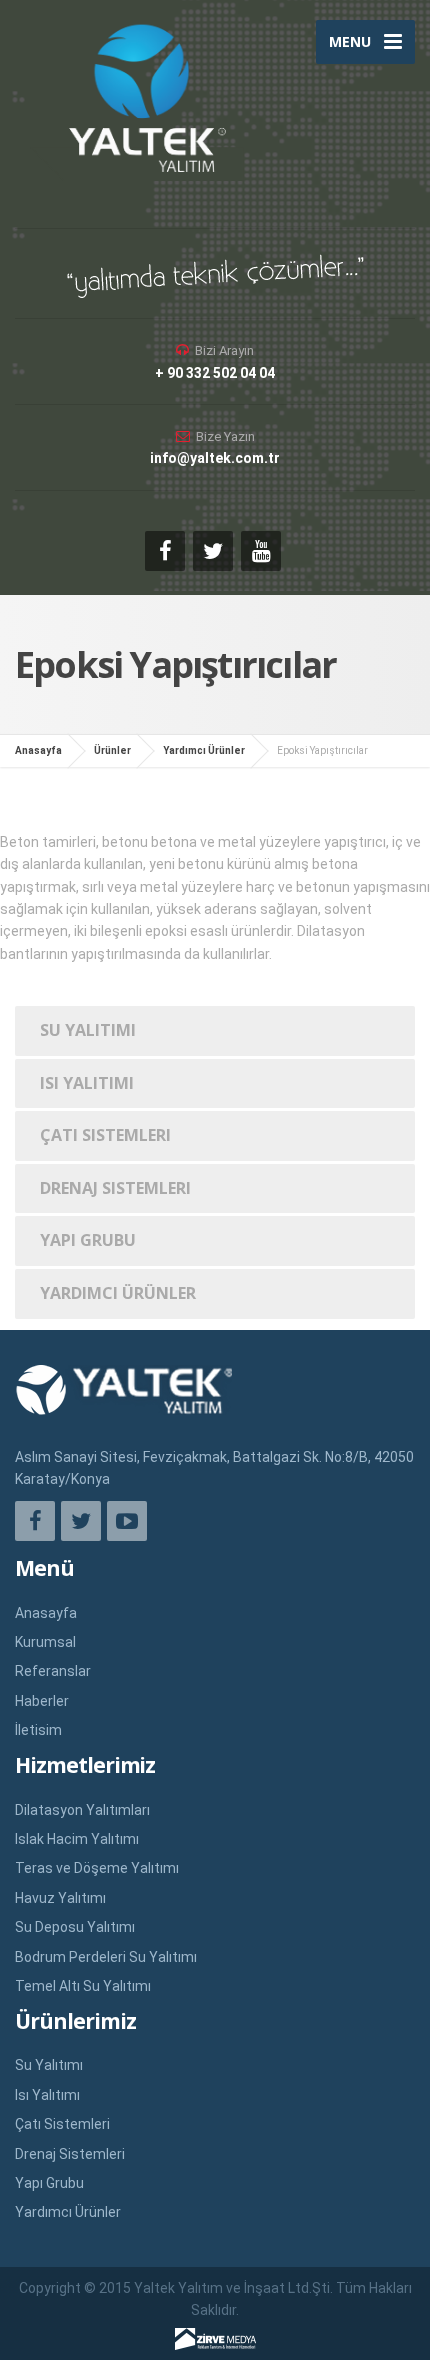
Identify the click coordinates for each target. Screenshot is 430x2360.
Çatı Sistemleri (105, 1135)
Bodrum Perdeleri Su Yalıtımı (106, 1957)
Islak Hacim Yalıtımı (77, 1839)
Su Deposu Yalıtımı (75, 1927)
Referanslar (53, 1671)
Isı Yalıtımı (87, 1083)
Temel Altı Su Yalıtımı (83, 1986)
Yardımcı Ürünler (204, 750)
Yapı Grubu (88, 1240)
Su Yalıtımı (88, 1030)
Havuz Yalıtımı (60, 1898)
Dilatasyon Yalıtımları (82, 1810)
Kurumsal (45, 1642)
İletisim (38, 1730)
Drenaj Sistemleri (115, 1188)
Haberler (42, 1701)
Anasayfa (38, 750)
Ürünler (112, 750)
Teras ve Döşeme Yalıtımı (97, 1868)
